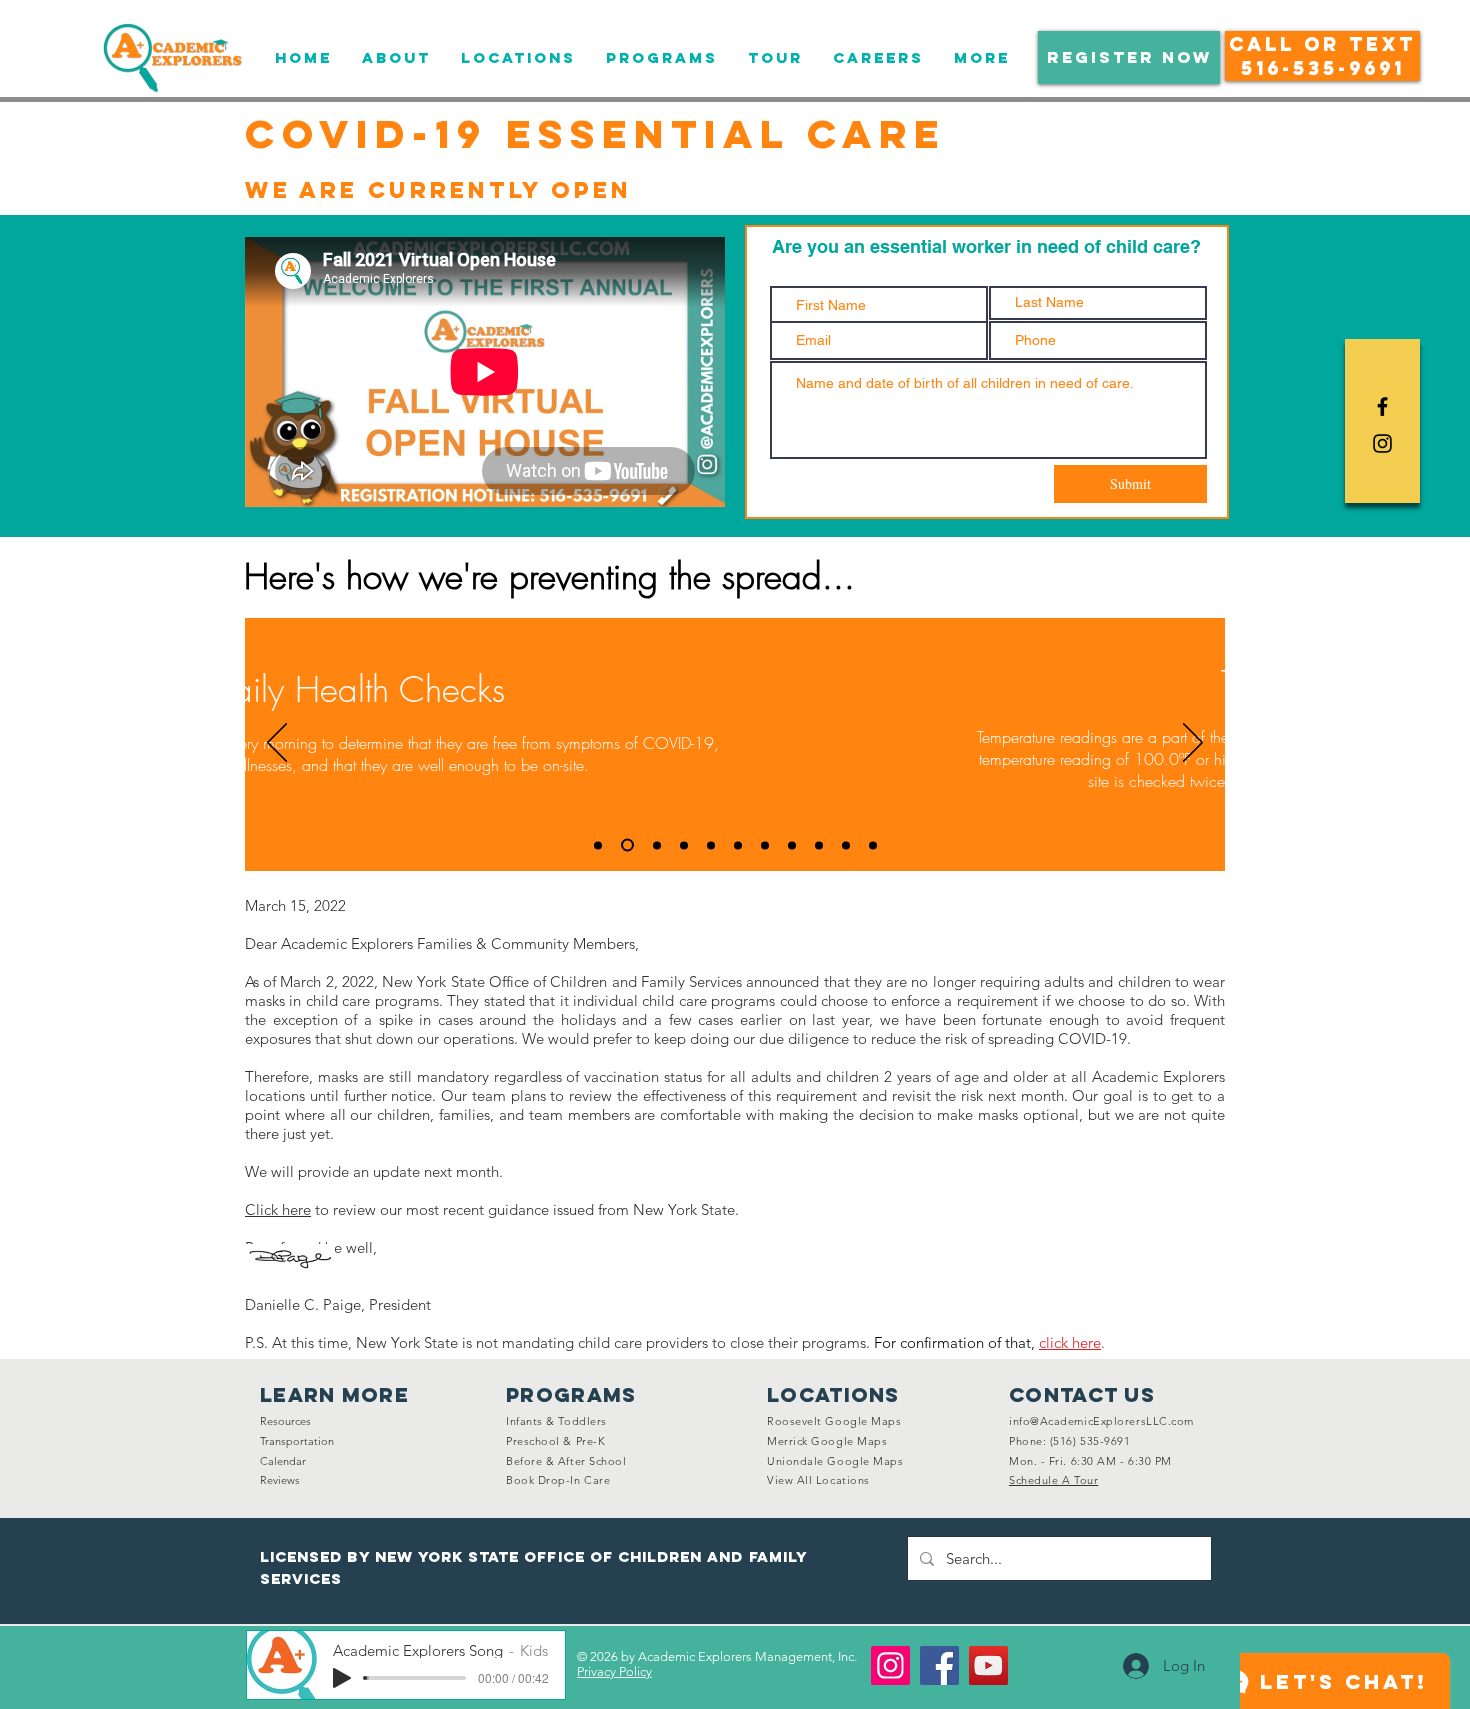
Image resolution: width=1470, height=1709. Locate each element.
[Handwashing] (684, 845)
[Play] (342, 1678)
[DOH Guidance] (792, 845)
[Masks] (711, 845)
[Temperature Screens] (627, 845)
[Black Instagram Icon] (1382, 443)
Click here (278, 1209)
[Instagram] (890, 1665)
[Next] (1193, 744)
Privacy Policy (614, 1671)
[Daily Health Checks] (598, 845)
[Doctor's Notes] (765, 845)
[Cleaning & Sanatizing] (819, 845)
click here (1070, 1342)
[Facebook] (939, 1665)
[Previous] (277, 744)
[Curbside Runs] (657, 845)
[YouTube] (988, 1665)
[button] (1129, 57)
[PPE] (846, 845)
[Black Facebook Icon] (1382, 406)
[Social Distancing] (873, 845)
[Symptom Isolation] (738, 845)
